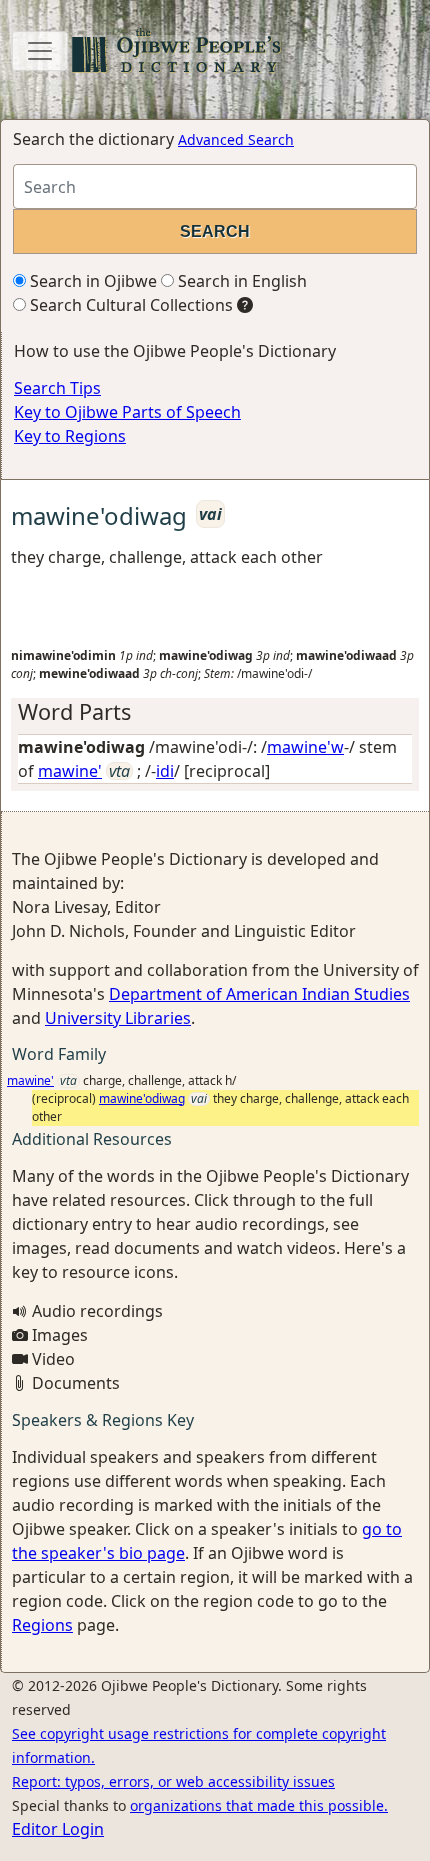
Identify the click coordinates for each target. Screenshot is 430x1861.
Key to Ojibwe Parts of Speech (127, 412)
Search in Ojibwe (91, 281)
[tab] (215, 712)
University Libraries (118, 1018)
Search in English (240, 281)
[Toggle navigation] (40, 51)
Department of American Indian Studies (259, 994)
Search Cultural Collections (129, 305)
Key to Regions (70, 436)
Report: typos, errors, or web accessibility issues (173, 1781)
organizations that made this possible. (259, 1805)
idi (165, 771)
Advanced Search (236, 139)
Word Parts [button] (74, 711)
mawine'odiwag (142, 1098)
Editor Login (58, 1829)
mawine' (70, 771)
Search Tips (57, 388)
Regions (42, 1625)
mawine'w (305, 747)
